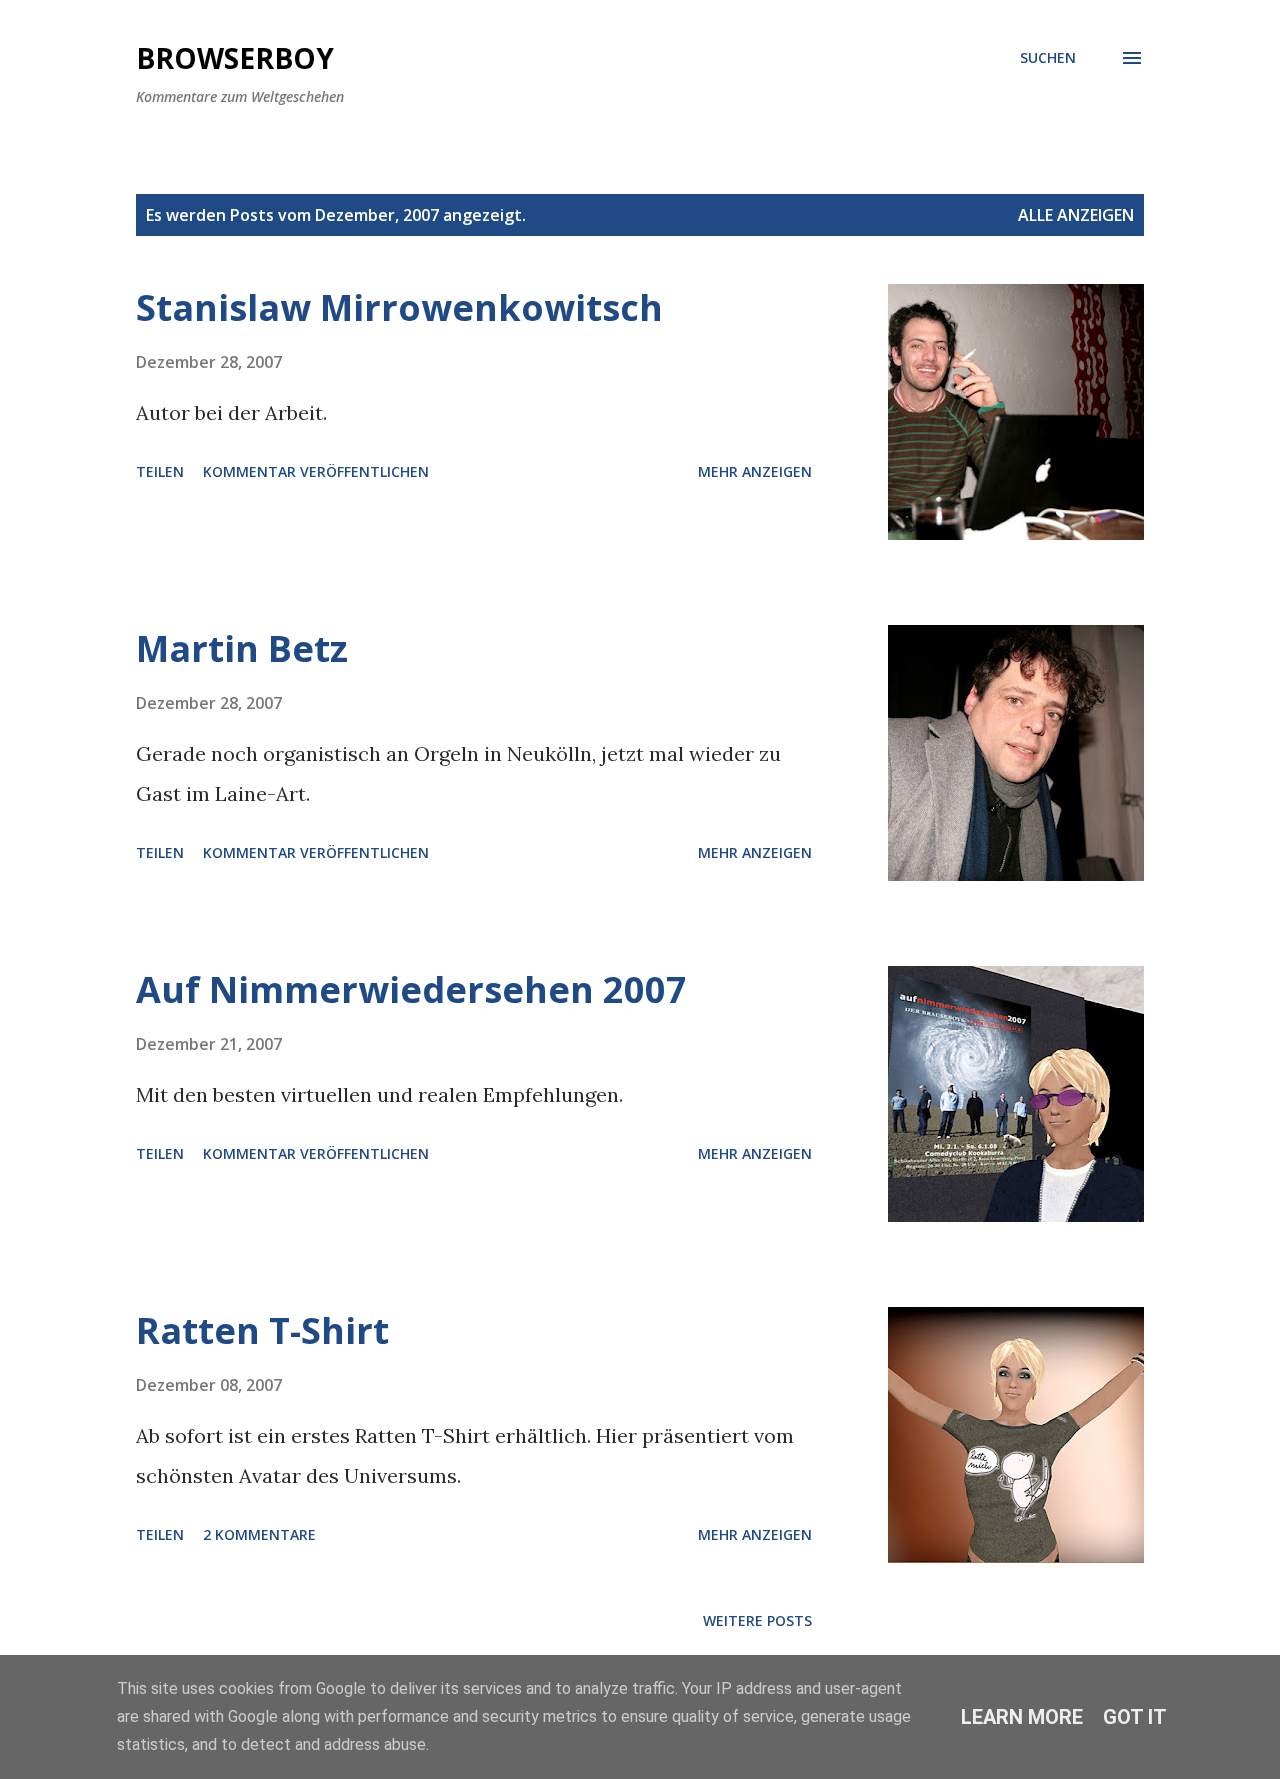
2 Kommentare (259, 1534)
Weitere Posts (757, 1620)
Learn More (1022, 1717)
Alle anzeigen (1076, 215)
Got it (1135, 1717)
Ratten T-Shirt (262, 1330)
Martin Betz (242, 648)
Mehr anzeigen (755, 471)
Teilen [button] (160, 471)
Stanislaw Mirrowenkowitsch (399, 307)
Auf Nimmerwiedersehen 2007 (411, 989)
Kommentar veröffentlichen (316, 471)
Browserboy (235, 58)
